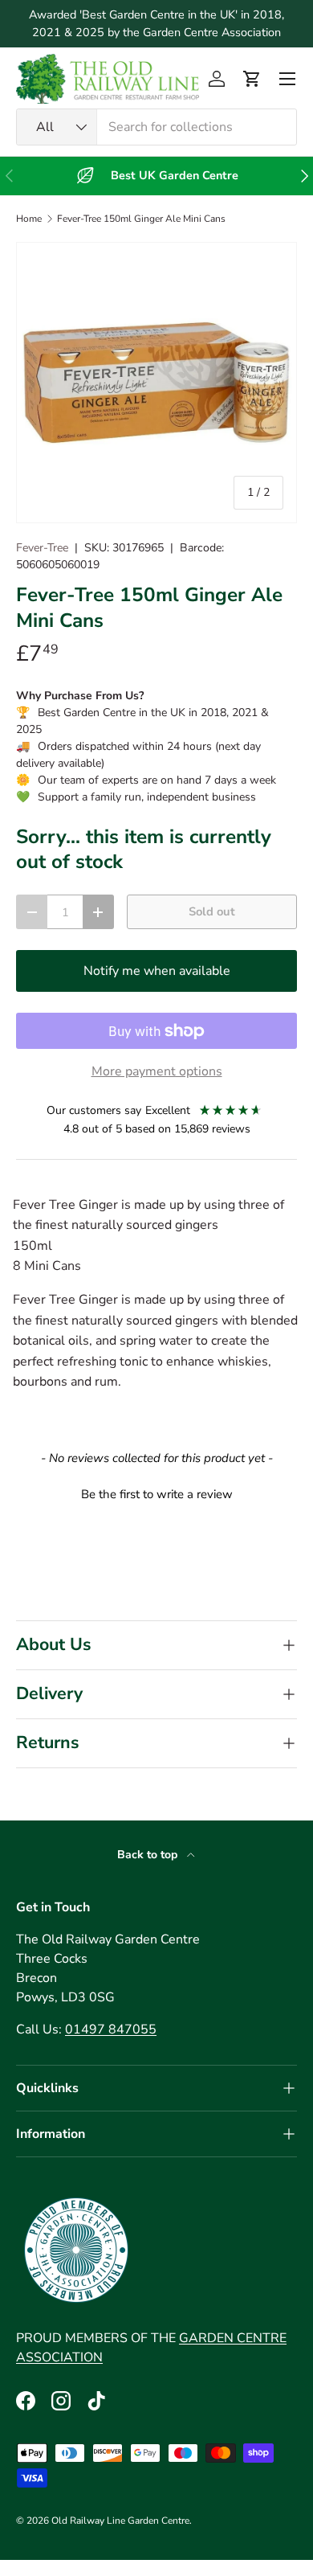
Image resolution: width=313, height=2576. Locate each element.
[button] (252, 79)
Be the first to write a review (157, 1494)
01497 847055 (111, 2029)
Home (29, 219)
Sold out (212, 911)
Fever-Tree (42, 548)
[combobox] (156, 127)
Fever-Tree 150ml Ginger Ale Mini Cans (141, 219)
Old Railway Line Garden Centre (120, 2521)
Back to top (149, 1855)
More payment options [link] (157, 1071)
